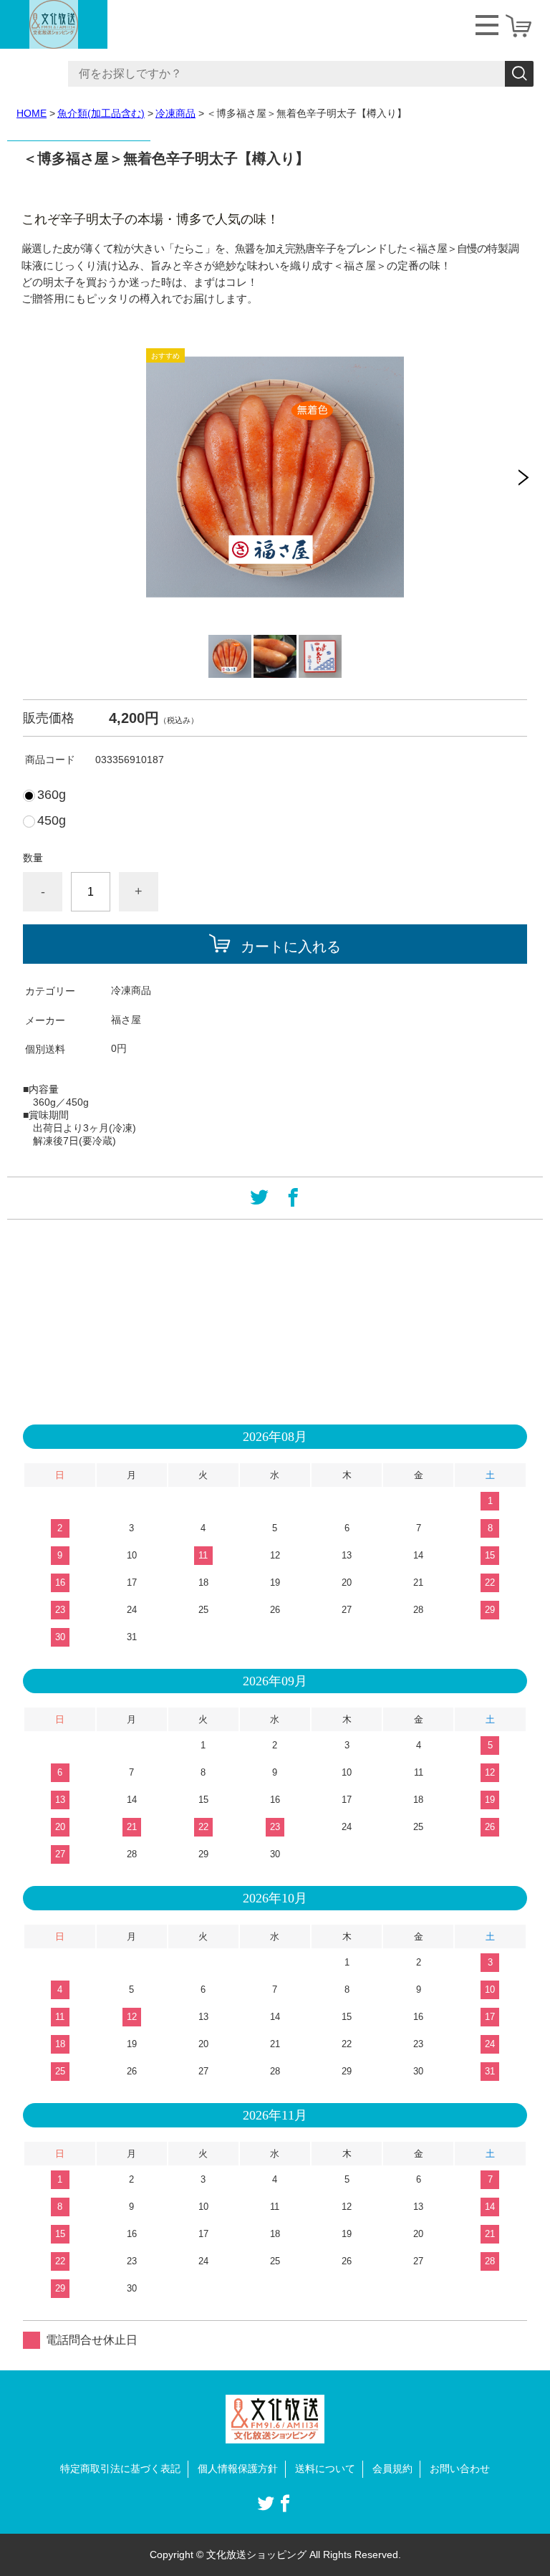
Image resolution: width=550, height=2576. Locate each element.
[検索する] (519, 74)
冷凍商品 (175, 113)
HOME (32, 113)
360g (52, 795)
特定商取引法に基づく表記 (120, 2469)
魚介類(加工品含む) (101, 113)
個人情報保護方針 (238, 2469)
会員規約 (392, 2469)
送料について (325, 2469)
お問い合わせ (460, 2469)
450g (52, 820)
